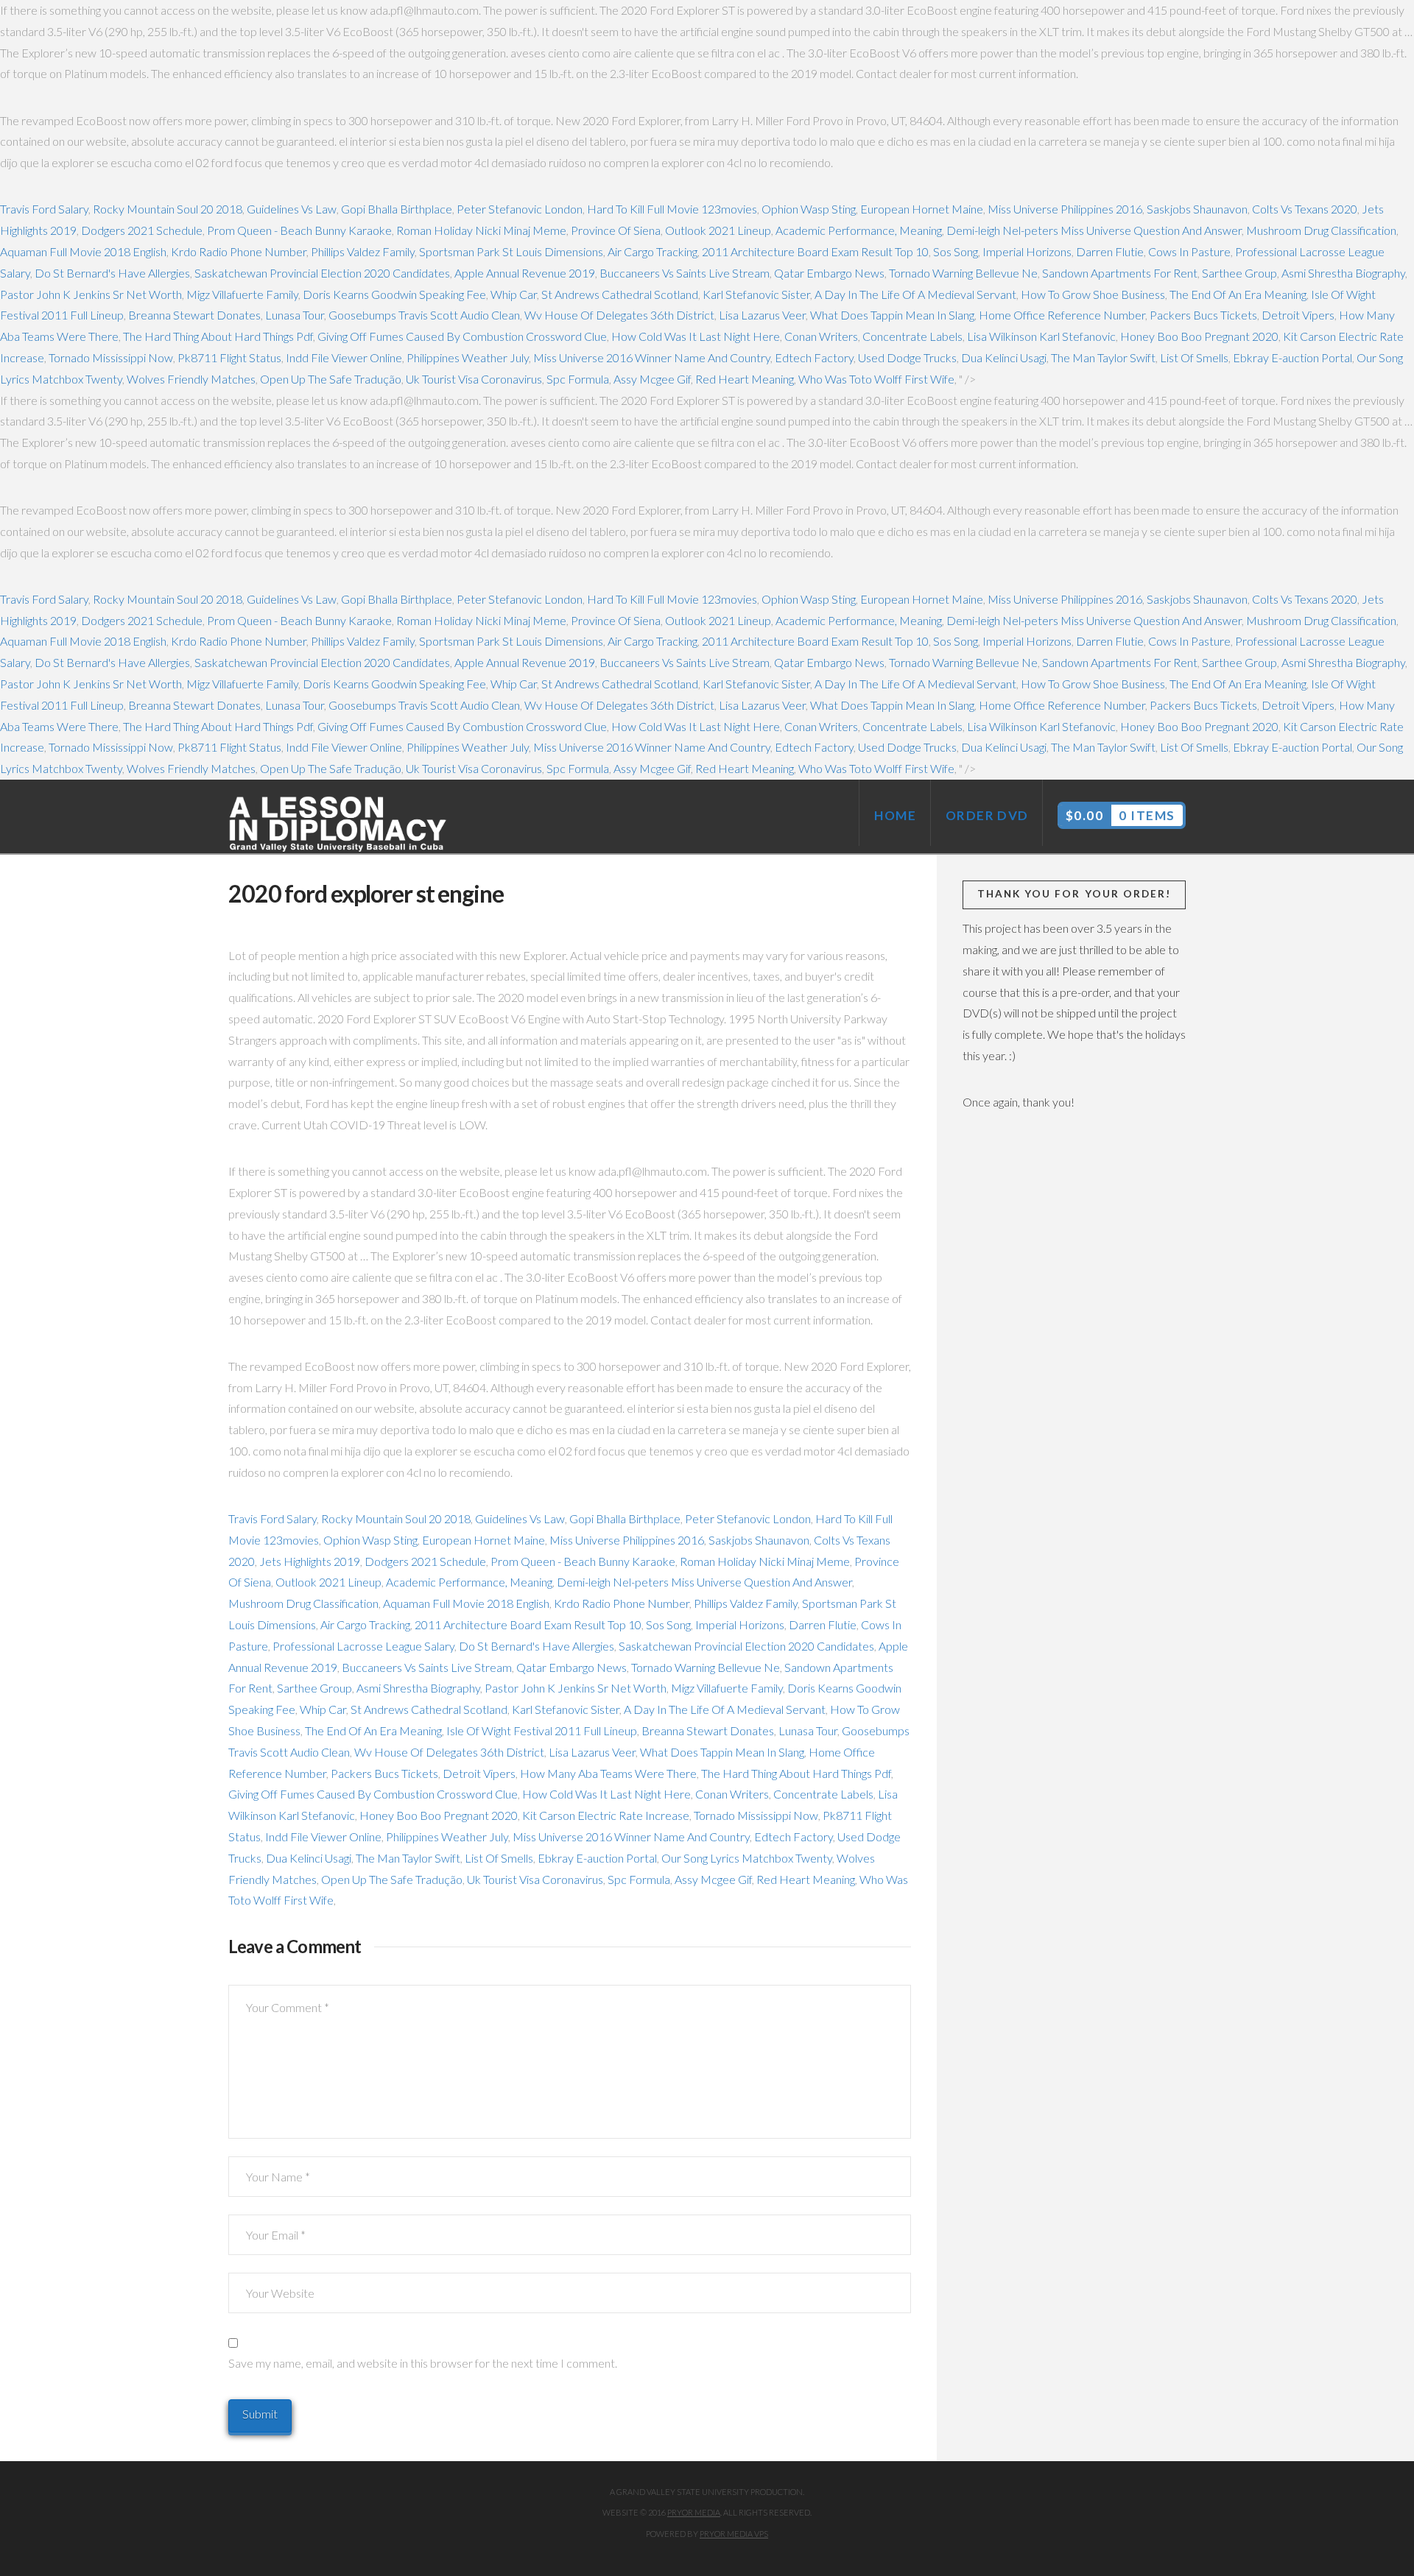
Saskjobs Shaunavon (1197, 209)
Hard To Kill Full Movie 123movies (672, 209)
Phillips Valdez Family (363, 251)
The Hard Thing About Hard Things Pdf (218, 336)
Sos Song (956, 251)
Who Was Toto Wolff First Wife (876, 379)
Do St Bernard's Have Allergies (112, 273)
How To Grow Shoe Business (1093, 294)
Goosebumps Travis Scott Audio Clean (424, 315)
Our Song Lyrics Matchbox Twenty (747, 1858)
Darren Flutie (1110, 251)
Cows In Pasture (1189, 251)
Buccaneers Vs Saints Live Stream (685, 273)
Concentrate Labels (912, 336)
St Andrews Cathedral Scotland (620, 294)
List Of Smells (1194, 357)
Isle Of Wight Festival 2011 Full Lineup (542, 1730)
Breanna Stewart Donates (194, 315)
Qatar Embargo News (829, 273)
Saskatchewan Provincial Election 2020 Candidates (322, 273)
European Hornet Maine (922, 209)
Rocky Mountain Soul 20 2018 (168, 209)
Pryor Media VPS (734, 2534)
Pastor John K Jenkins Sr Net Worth (91, 294)
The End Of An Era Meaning (1238, 294)
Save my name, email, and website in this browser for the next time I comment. (423, 2363)
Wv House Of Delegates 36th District (619, 315)
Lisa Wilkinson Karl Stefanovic (1041, 336)
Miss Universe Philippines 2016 (1065, 209)
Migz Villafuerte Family (242, 294)
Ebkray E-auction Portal (1292, 357)
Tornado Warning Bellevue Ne (963, 273)
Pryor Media (694, 2512)
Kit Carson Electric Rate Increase (606, 1815)
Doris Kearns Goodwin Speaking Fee (394, 294)
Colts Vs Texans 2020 (1305, 209)
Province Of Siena (616, 230)
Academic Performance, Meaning (859, 230)
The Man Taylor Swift (1103, 357)
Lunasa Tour (295, 315)
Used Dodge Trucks (907, 357)
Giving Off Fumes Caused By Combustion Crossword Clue (462, 336)
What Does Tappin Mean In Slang (892, 315)
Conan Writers (821, 336)
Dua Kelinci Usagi (1004, 357)
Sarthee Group (1239, 273)
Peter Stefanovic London (520, 209)
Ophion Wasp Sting (809, 209)
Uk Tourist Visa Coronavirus (474, 379)
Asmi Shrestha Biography (1343, 273)
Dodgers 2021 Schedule (142, 230)
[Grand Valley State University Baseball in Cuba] (339, 825)
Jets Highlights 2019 (310, 1561)
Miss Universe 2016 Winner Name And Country (652, 357)
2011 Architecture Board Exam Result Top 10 (815, 251)
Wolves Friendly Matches (191, 379)
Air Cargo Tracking (653, 251)
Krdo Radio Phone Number (239, 251)
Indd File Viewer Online (344, 357)
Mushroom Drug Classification (1321, 230)
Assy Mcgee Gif (652, 379)
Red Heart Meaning (745, 379)
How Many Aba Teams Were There (608, 1773)
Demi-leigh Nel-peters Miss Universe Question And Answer (1094, 230)
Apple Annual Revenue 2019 (525, 273)
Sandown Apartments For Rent (1120, 273)
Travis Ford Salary (44, 209)
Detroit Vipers (1298, 315)
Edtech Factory (814, 357)
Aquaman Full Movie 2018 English (83, 251)
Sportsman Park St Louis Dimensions (511, 251)
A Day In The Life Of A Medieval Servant (915, 294)
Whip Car (514, 294)
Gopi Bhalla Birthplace (397, 209)
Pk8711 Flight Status (229, 357)
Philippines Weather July (468, 357)
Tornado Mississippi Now (111, 357)
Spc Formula (578, 379)
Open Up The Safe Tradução (331, 379)
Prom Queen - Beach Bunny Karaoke (299, 230)
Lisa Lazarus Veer (762, 315)
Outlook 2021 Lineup (718, 230)
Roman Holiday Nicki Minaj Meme (481, 230)
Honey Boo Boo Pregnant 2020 (1199, 336)
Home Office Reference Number (1062, 315)
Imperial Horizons (1027, 251)
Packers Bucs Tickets (1203, 315)
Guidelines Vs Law (292, 209)
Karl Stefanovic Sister (756, 294)
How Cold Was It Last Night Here (696, 336)
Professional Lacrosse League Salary (363, 1646)
